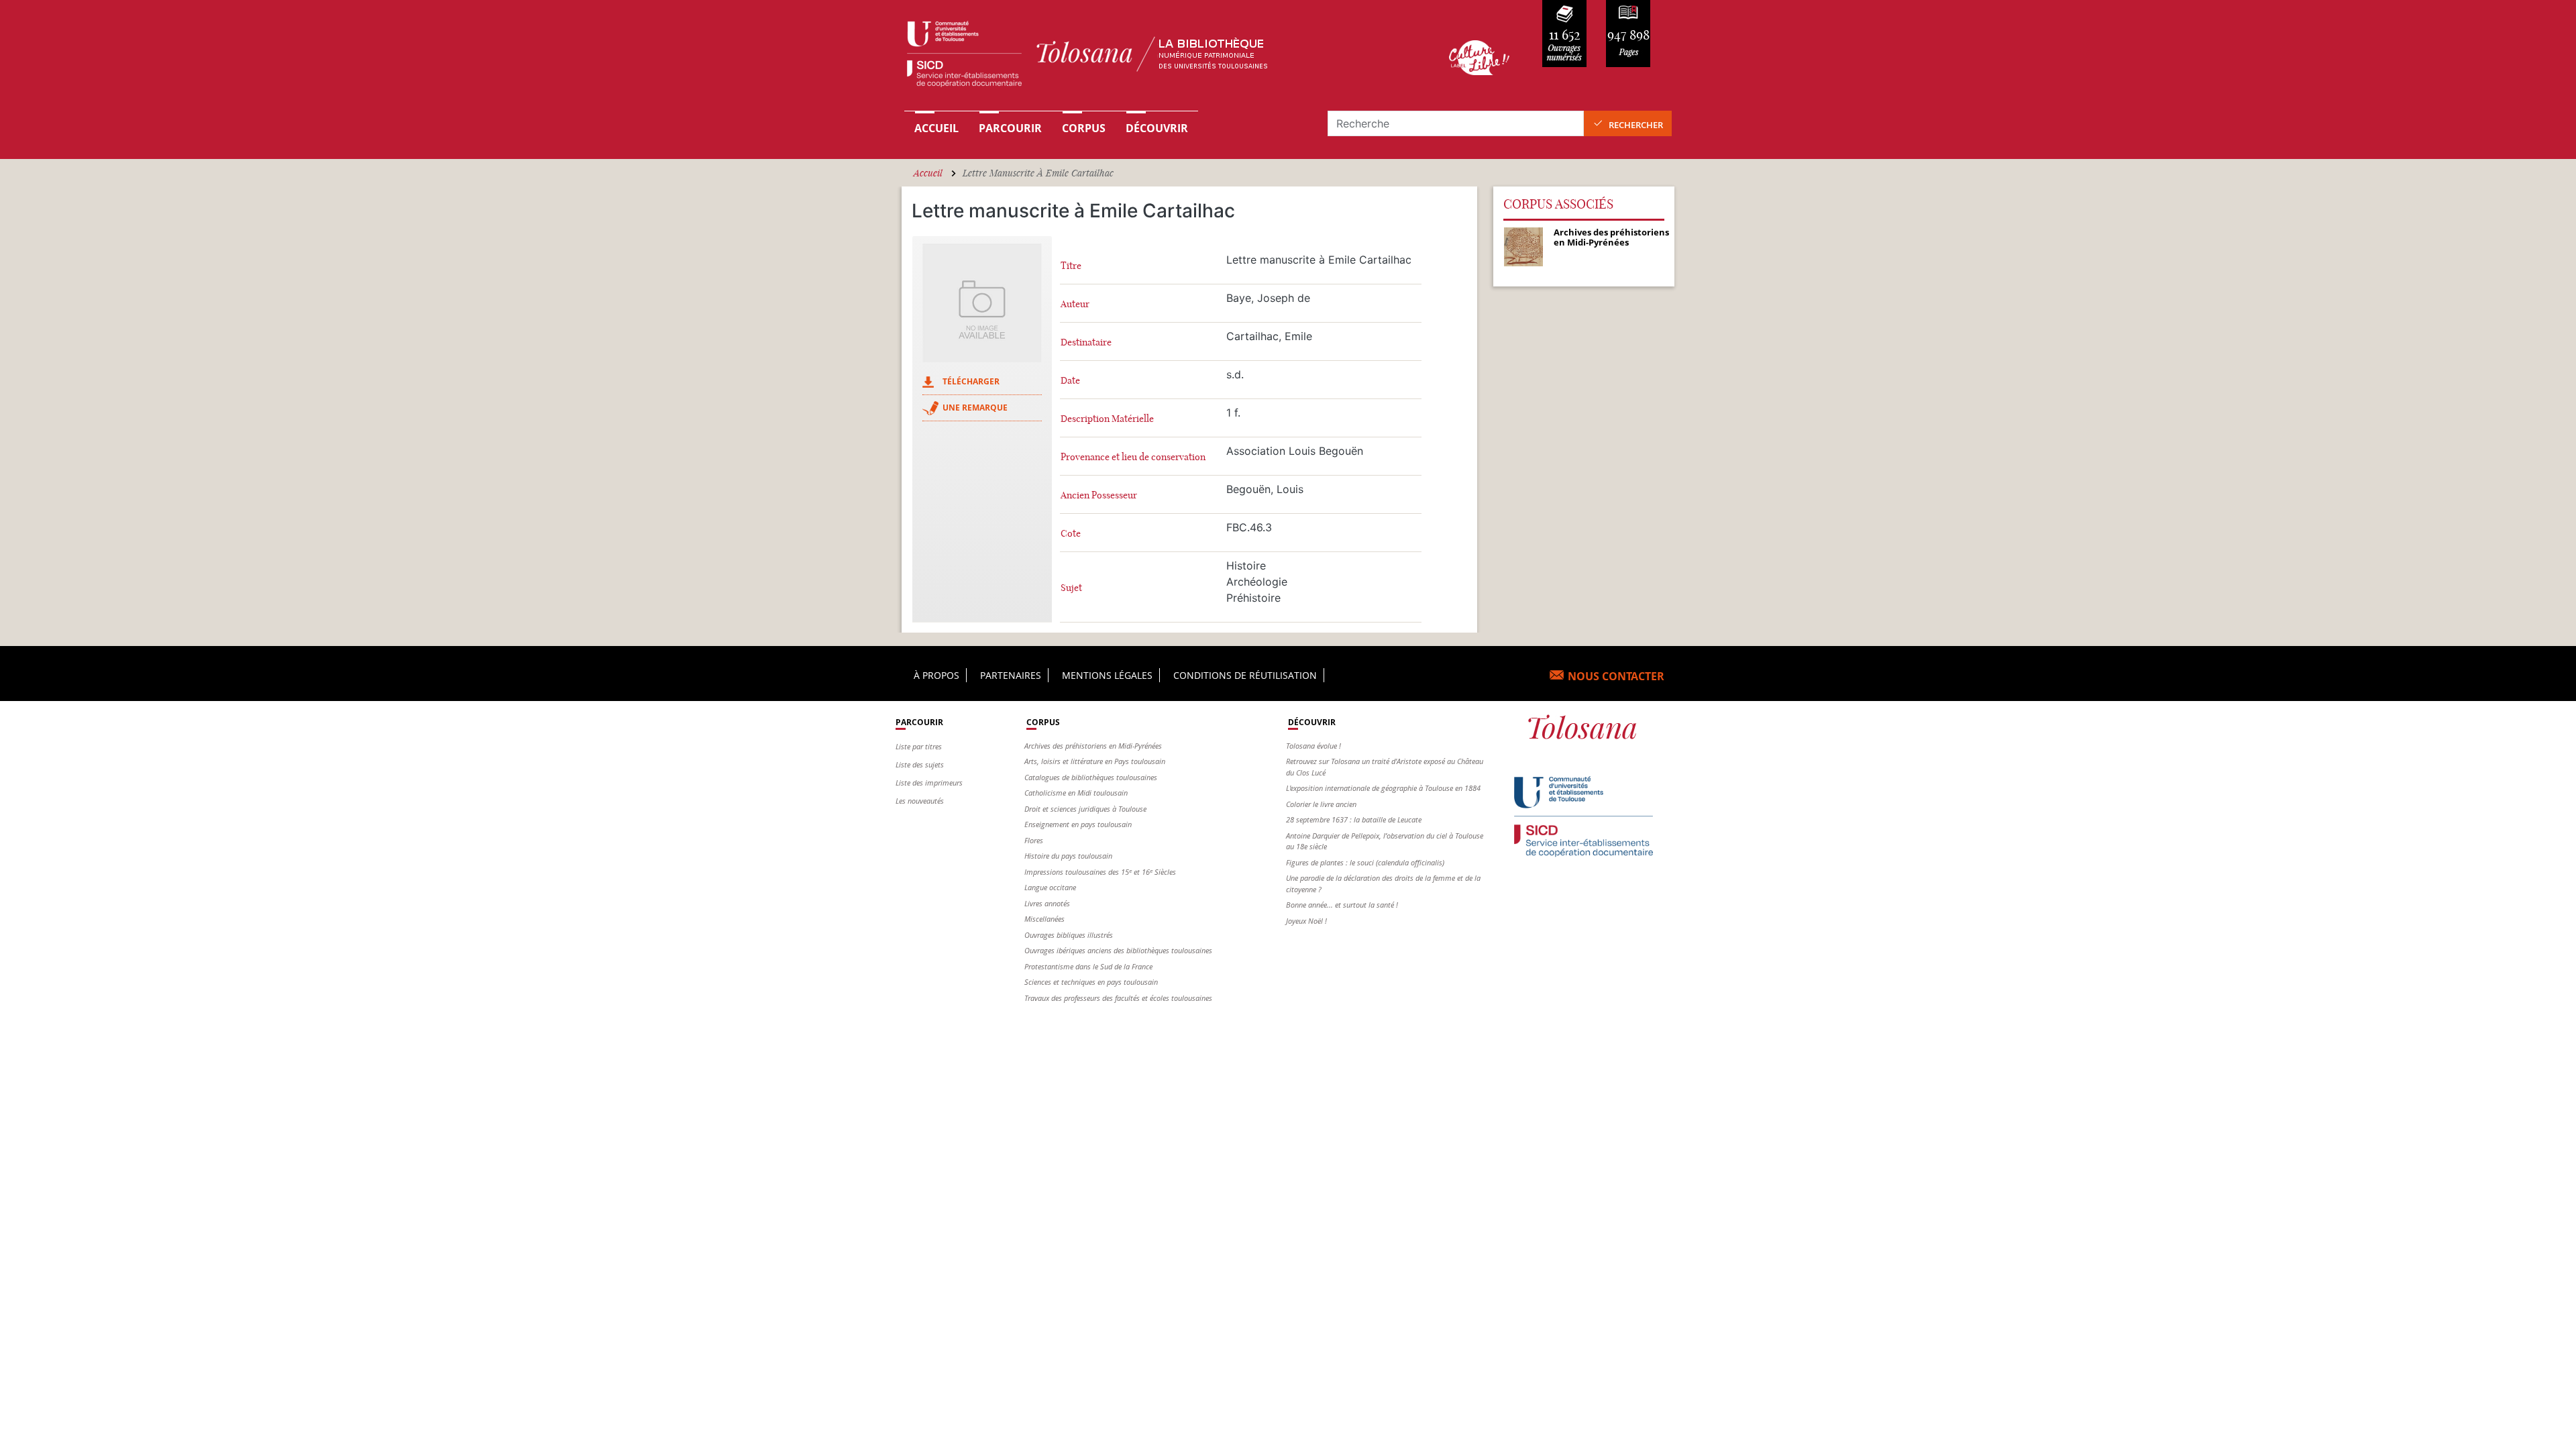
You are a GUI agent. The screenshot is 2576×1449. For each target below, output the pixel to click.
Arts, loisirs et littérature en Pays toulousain (1095, 761)
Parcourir (1010, 128)
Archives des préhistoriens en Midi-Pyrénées (1093, 746)
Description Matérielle (1107, 419)
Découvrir (1157, 128)
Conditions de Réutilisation (1245, 675)
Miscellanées (1044, 919)
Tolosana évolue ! (1313, 746)
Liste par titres (919, 746)
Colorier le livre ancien (1321, 804)
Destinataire (1086, 342)
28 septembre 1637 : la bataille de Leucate (1354, 819)
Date (1070, 381)
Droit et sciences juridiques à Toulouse (1085, 809)
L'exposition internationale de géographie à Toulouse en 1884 (1383, 788)
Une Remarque (975, 408)
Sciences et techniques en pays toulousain (1091, 982)
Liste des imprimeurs (929, 783)
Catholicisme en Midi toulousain (1076, 793)
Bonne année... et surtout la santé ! (1342, 905)
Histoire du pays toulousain (1068, 856)
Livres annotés (1047, 903)
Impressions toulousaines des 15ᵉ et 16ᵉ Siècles (1100, 872)
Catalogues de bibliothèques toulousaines (1091, 777)
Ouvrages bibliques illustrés (1069, 935)
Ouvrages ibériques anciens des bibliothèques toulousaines (1118, 950)
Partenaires (1011, 675)
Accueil (936, 128)
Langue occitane (1050, 887)
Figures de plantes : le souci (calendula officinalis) (1365, 862)
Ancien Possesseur (1099, 495)
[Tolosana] (1156, 57)
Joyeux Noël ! (1306, 921)
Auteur (1075, 304)
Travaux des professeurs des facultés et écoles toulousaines (1118, 998)
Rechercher (1636, 125)
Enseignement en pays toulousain (1078, 824)
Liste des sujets (920, 764)
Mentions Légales (1107, 675)
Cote (1071, 534)
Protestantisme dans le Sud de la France (1088, 966)
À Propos (936, 675)
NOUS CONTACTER (1616, 676)
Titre (1071, 266)
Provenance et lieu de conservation (1133, 457)
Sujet (1071, 588)
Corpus (1084, 128)
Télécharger (971, 381)
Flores (1034, 840)
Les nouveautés (920, 801)
